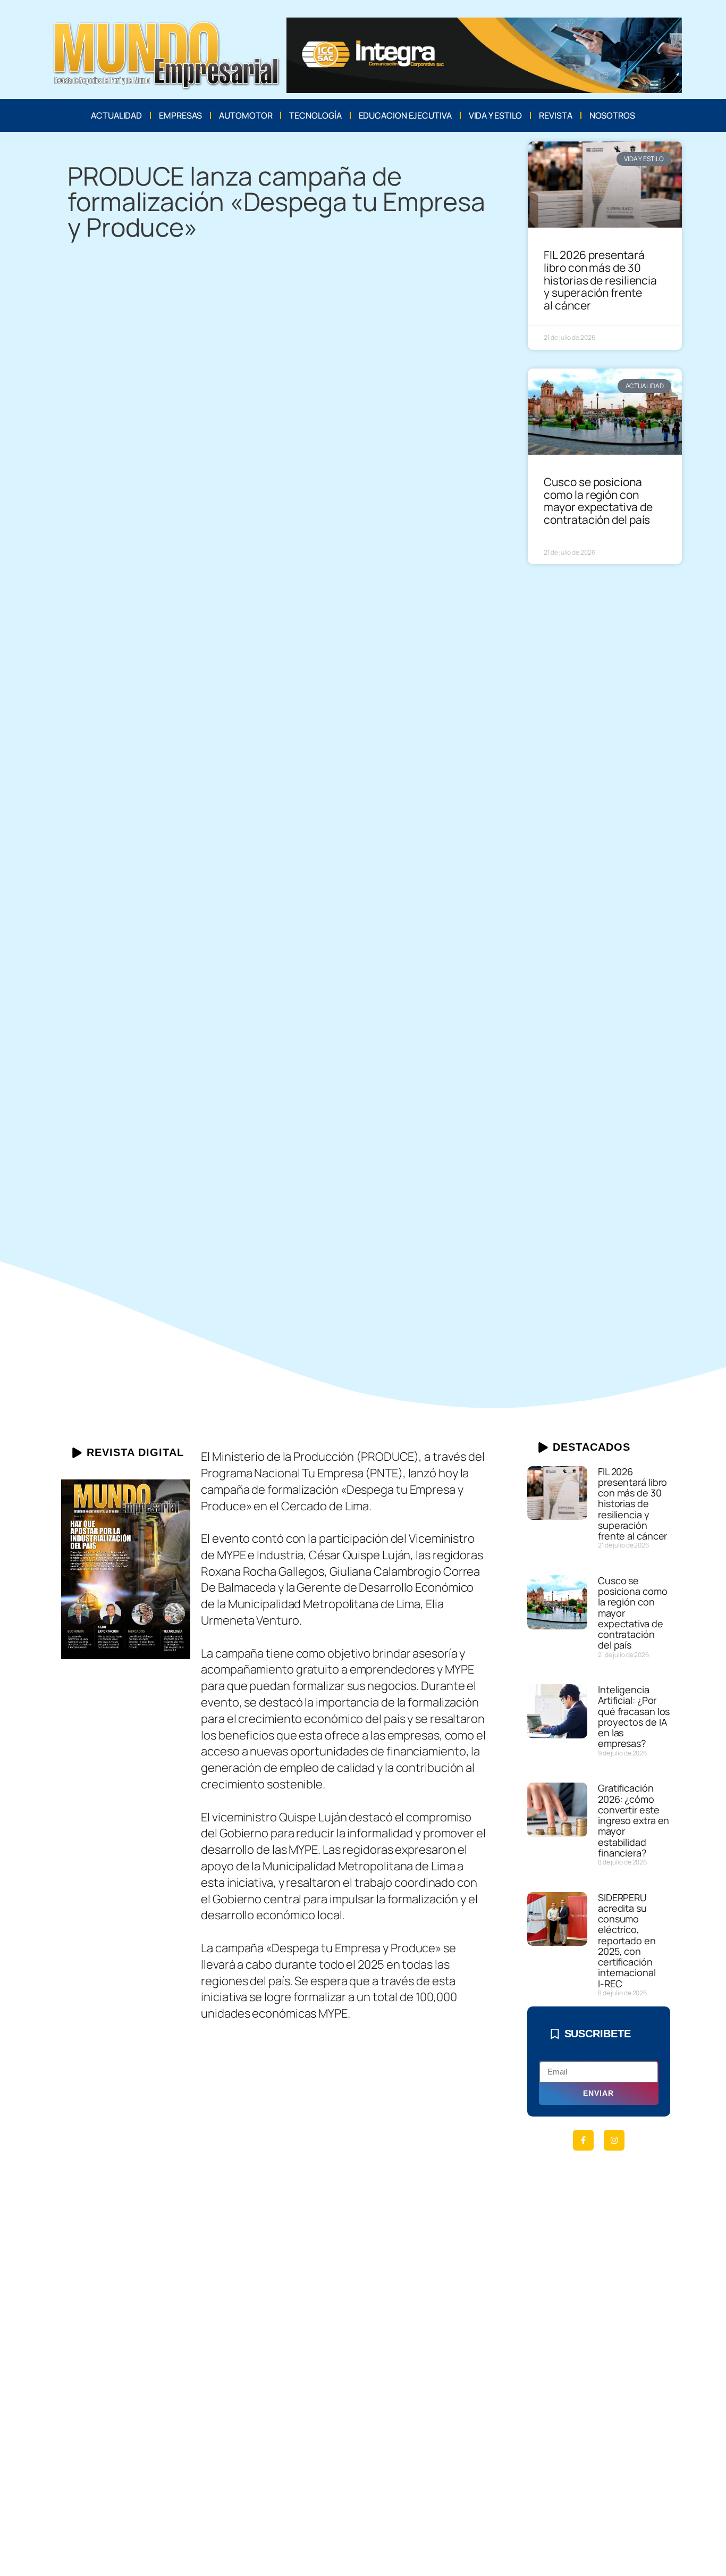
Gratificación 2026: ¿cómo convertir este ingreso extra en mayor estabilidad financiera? (634, 1820)
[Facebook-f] (583, 2140)
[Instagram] (614, 2140)
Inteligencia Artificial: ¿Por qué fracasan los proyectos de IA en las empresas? (634, 1716)
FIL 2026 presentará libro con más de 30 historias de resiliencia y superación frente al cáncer (600, 280)
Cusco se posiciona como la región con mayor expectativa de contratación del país (598, 501)
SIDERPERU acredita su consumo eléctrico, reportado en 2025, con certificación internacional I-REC (627, 1941)
